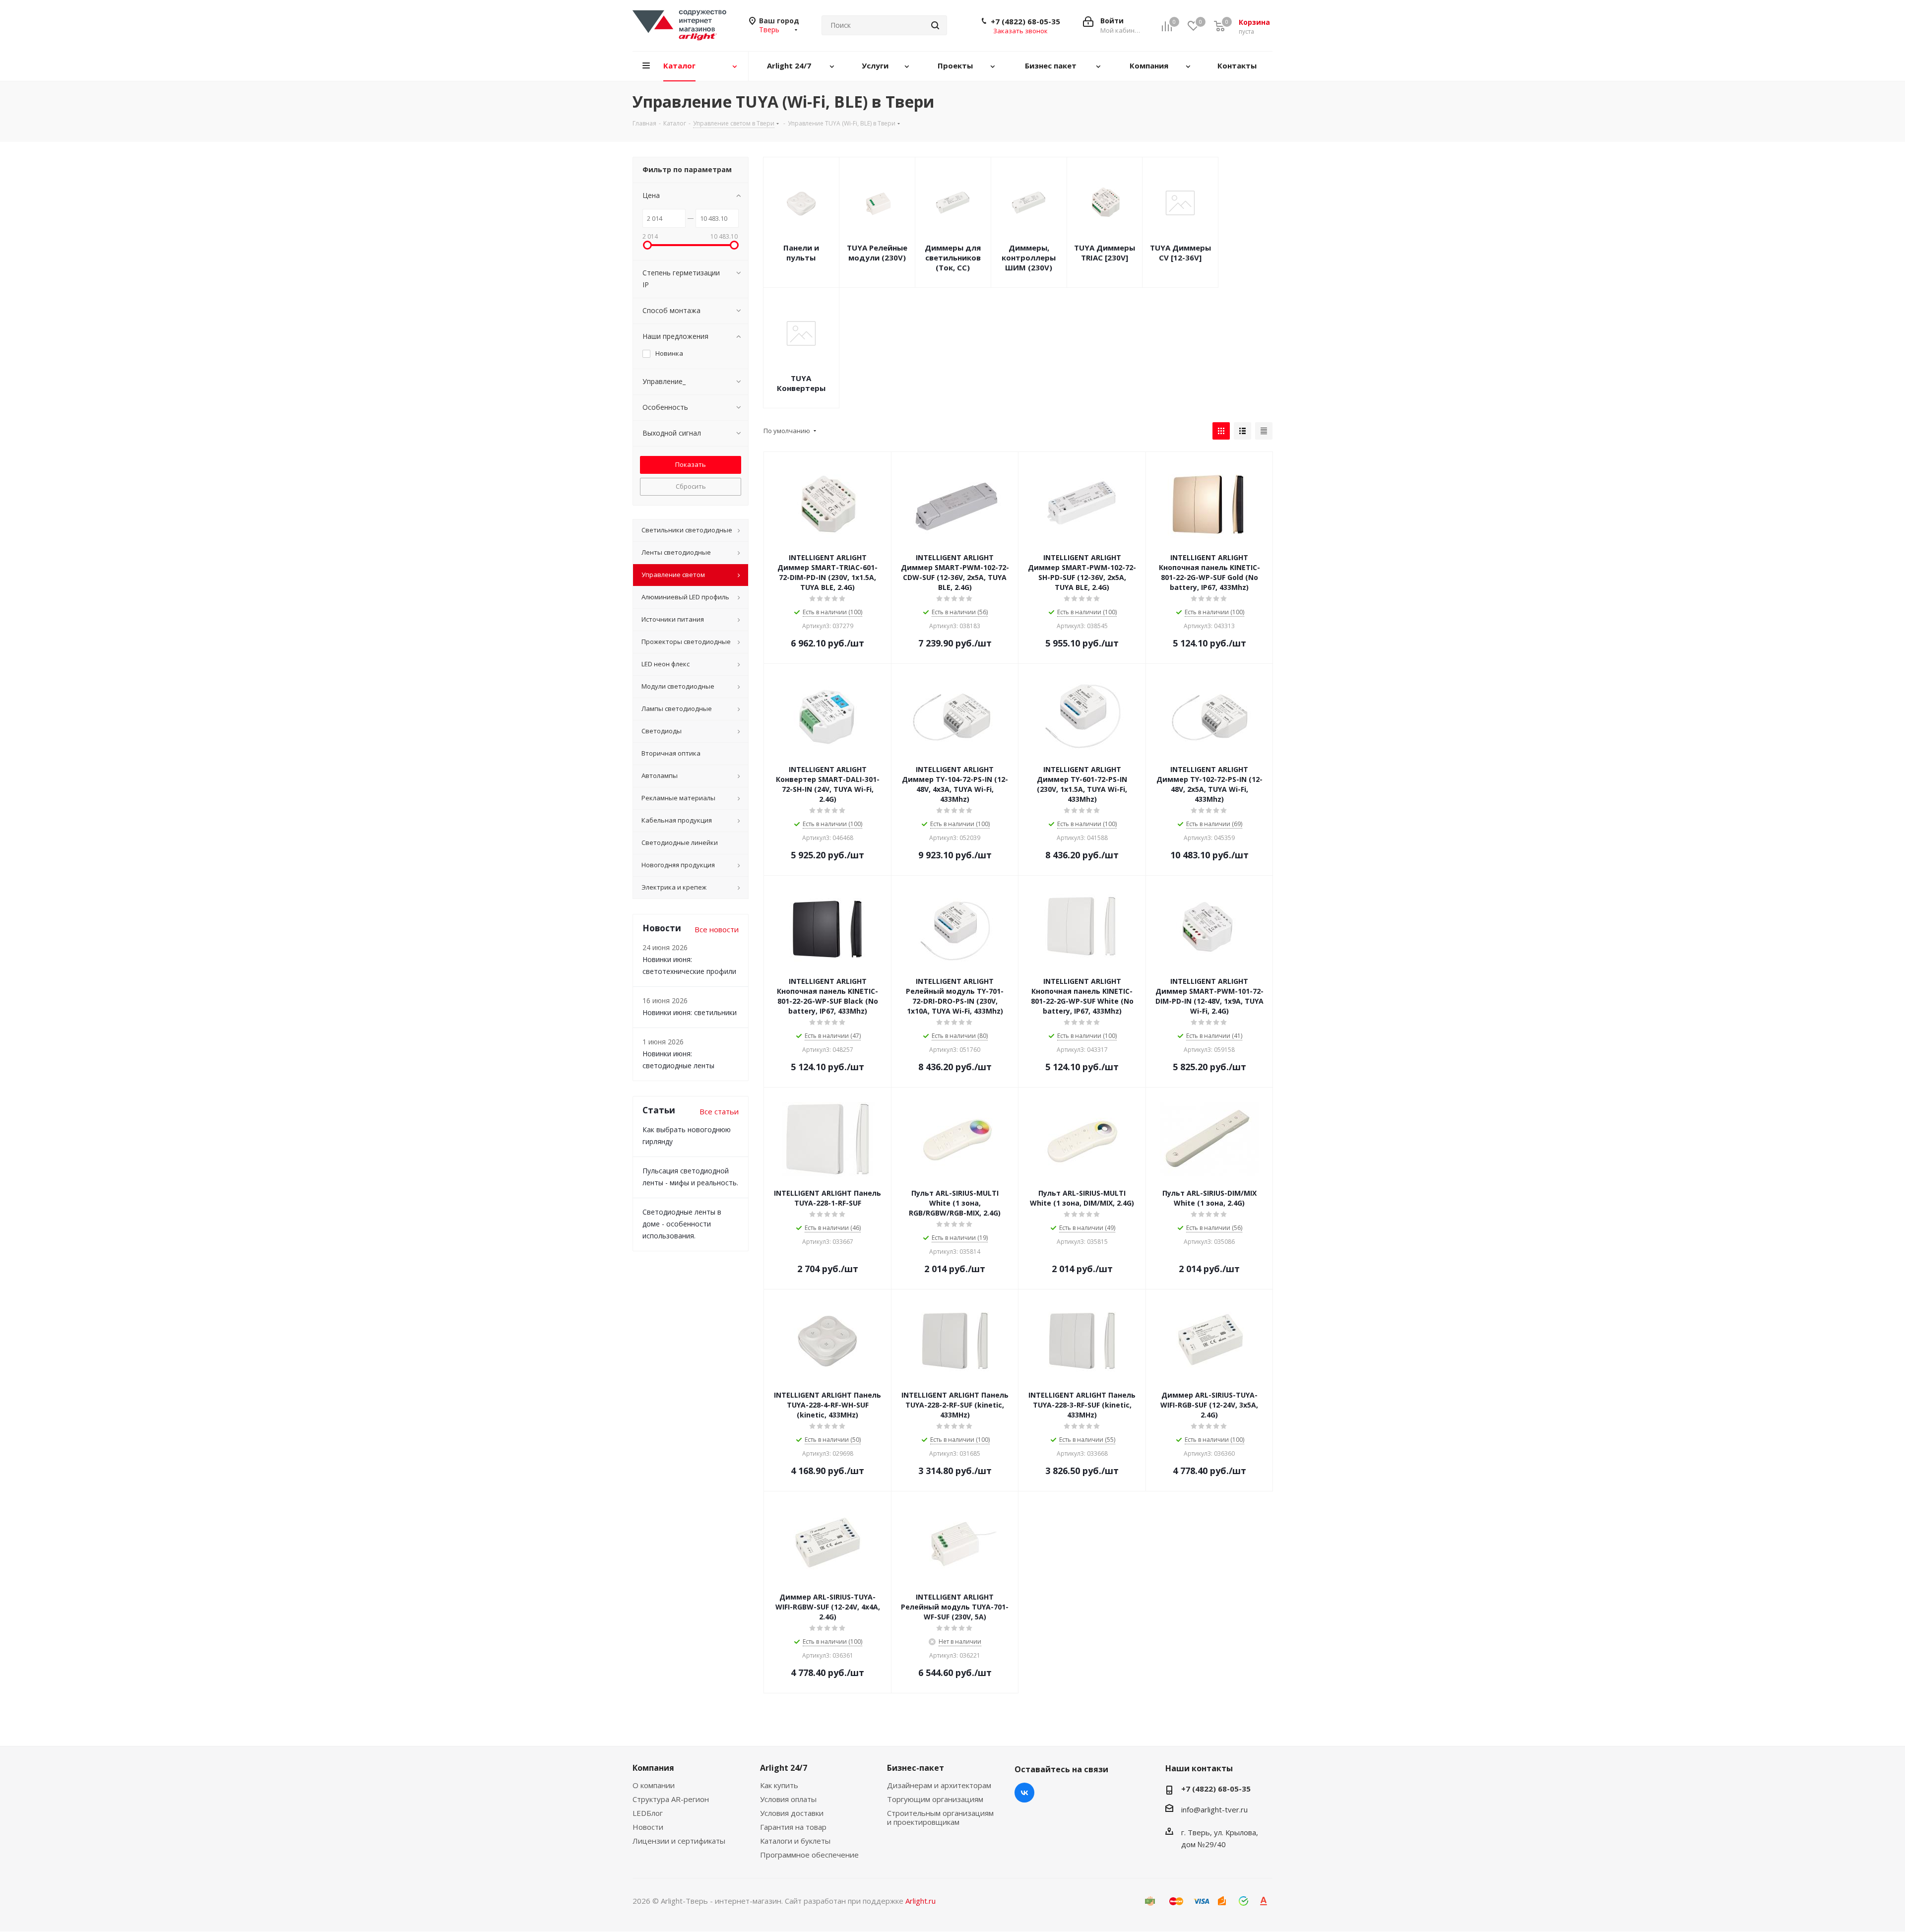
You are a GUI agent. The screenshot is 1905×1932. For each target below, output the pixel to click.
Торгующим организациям (935, 1799)
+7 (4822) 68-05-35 (1025, 21)
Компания (653, 1768)
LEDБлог (648, 1813)
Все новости (717, 929)
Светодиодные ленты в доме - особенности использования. (682, 1224)
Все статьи (719, 1111)
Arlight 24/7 (784, 1768)
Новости (648, 1827)
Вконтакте (1024, 1793)
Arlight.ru (921, 1901)
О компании (654, 1785)
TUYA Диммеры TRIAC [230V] (1105, 253)
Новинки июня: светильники (690, 1012)
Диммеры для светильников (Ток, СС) (953, 258)
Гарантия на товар (793, 1827)
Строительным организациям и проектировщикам (940, 1817)
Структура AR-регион (671, 1799)
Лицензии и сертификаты (679, 1841)
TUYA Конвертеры (801, 383)
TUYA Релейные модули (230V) (877, 253)
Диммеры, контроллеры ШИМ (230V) (1029, 258)
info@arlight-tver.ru (1214, 1809)
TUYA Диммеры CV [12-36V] (1180, 253)
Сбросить (691, 486)
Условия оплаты (788, 1799)
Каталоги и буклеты (795, 1841)
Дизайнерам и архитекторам (939, 1785)
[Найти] (935, 25)
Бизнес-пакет (916, 1768)
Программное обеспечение (809, 1855)
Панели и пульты (801, 253)
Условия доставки (792, 1813)
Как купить (779, 1785)
